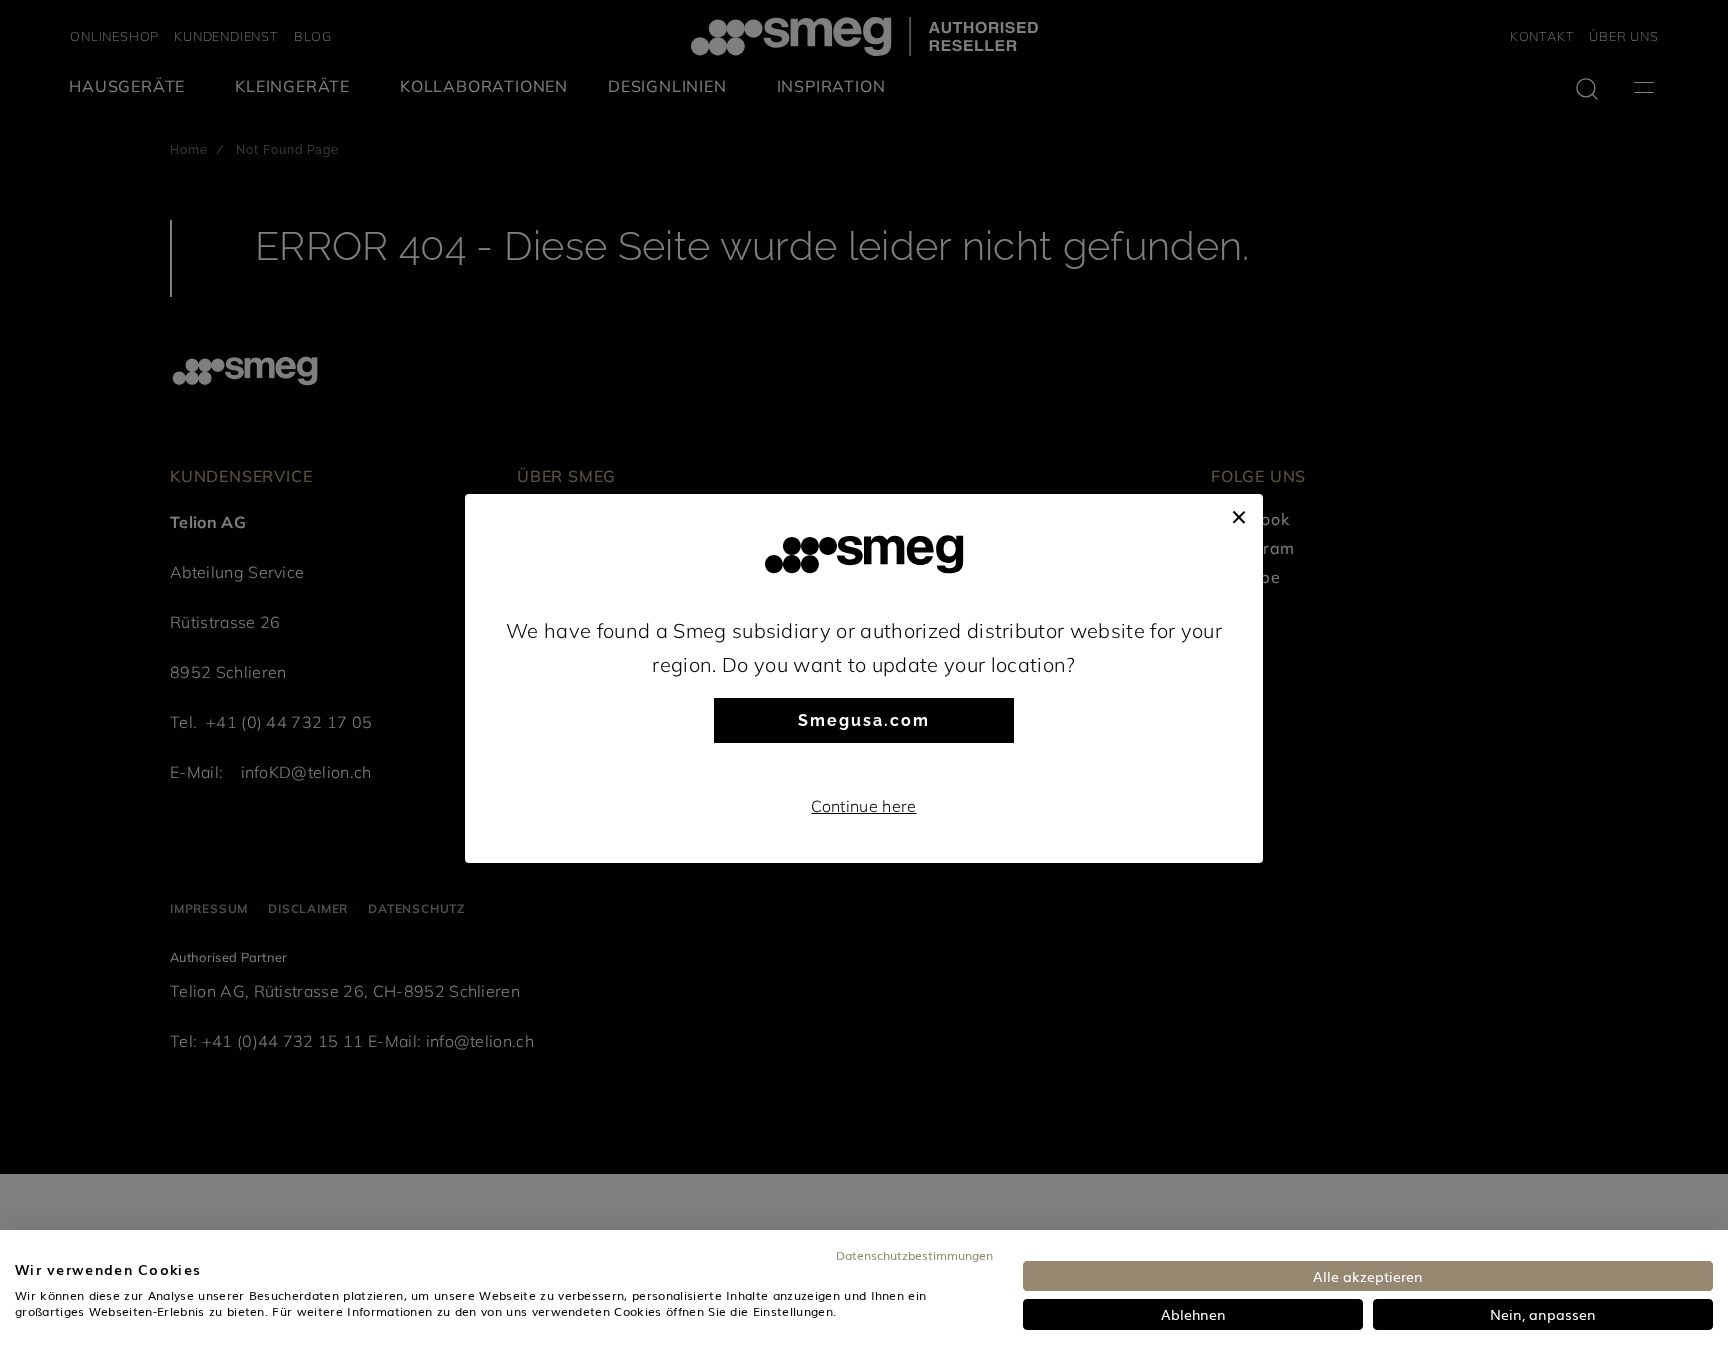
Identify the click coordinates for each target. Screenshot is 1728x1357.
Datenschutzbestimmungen (914, 1255)
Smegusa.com (863, 720)
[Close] (1239, 514)
